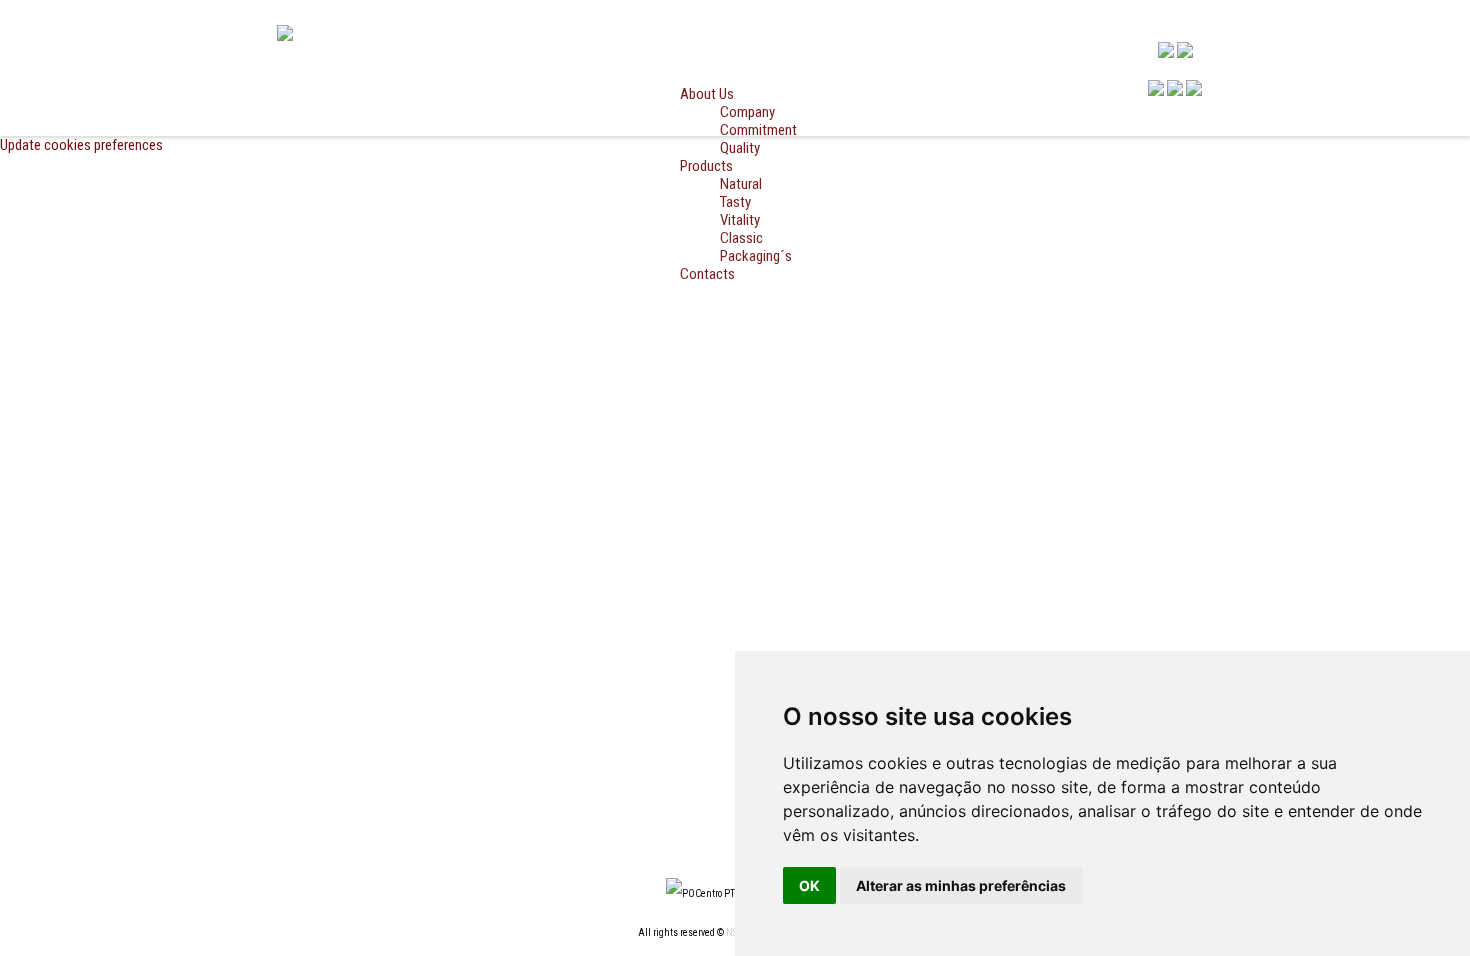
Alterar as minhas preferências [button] (961, 885)
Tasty (735, 202)
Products (706, 166)
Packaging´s (756, 256)
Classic (741, 238)
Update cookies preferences (81, 145)
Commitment (758, 130)
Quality (740, 148)
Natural (741, 184)
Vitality (740, 220)
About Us (707, 94)
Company (747, 112)
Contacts (707, 274)
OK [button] (809, 885)
